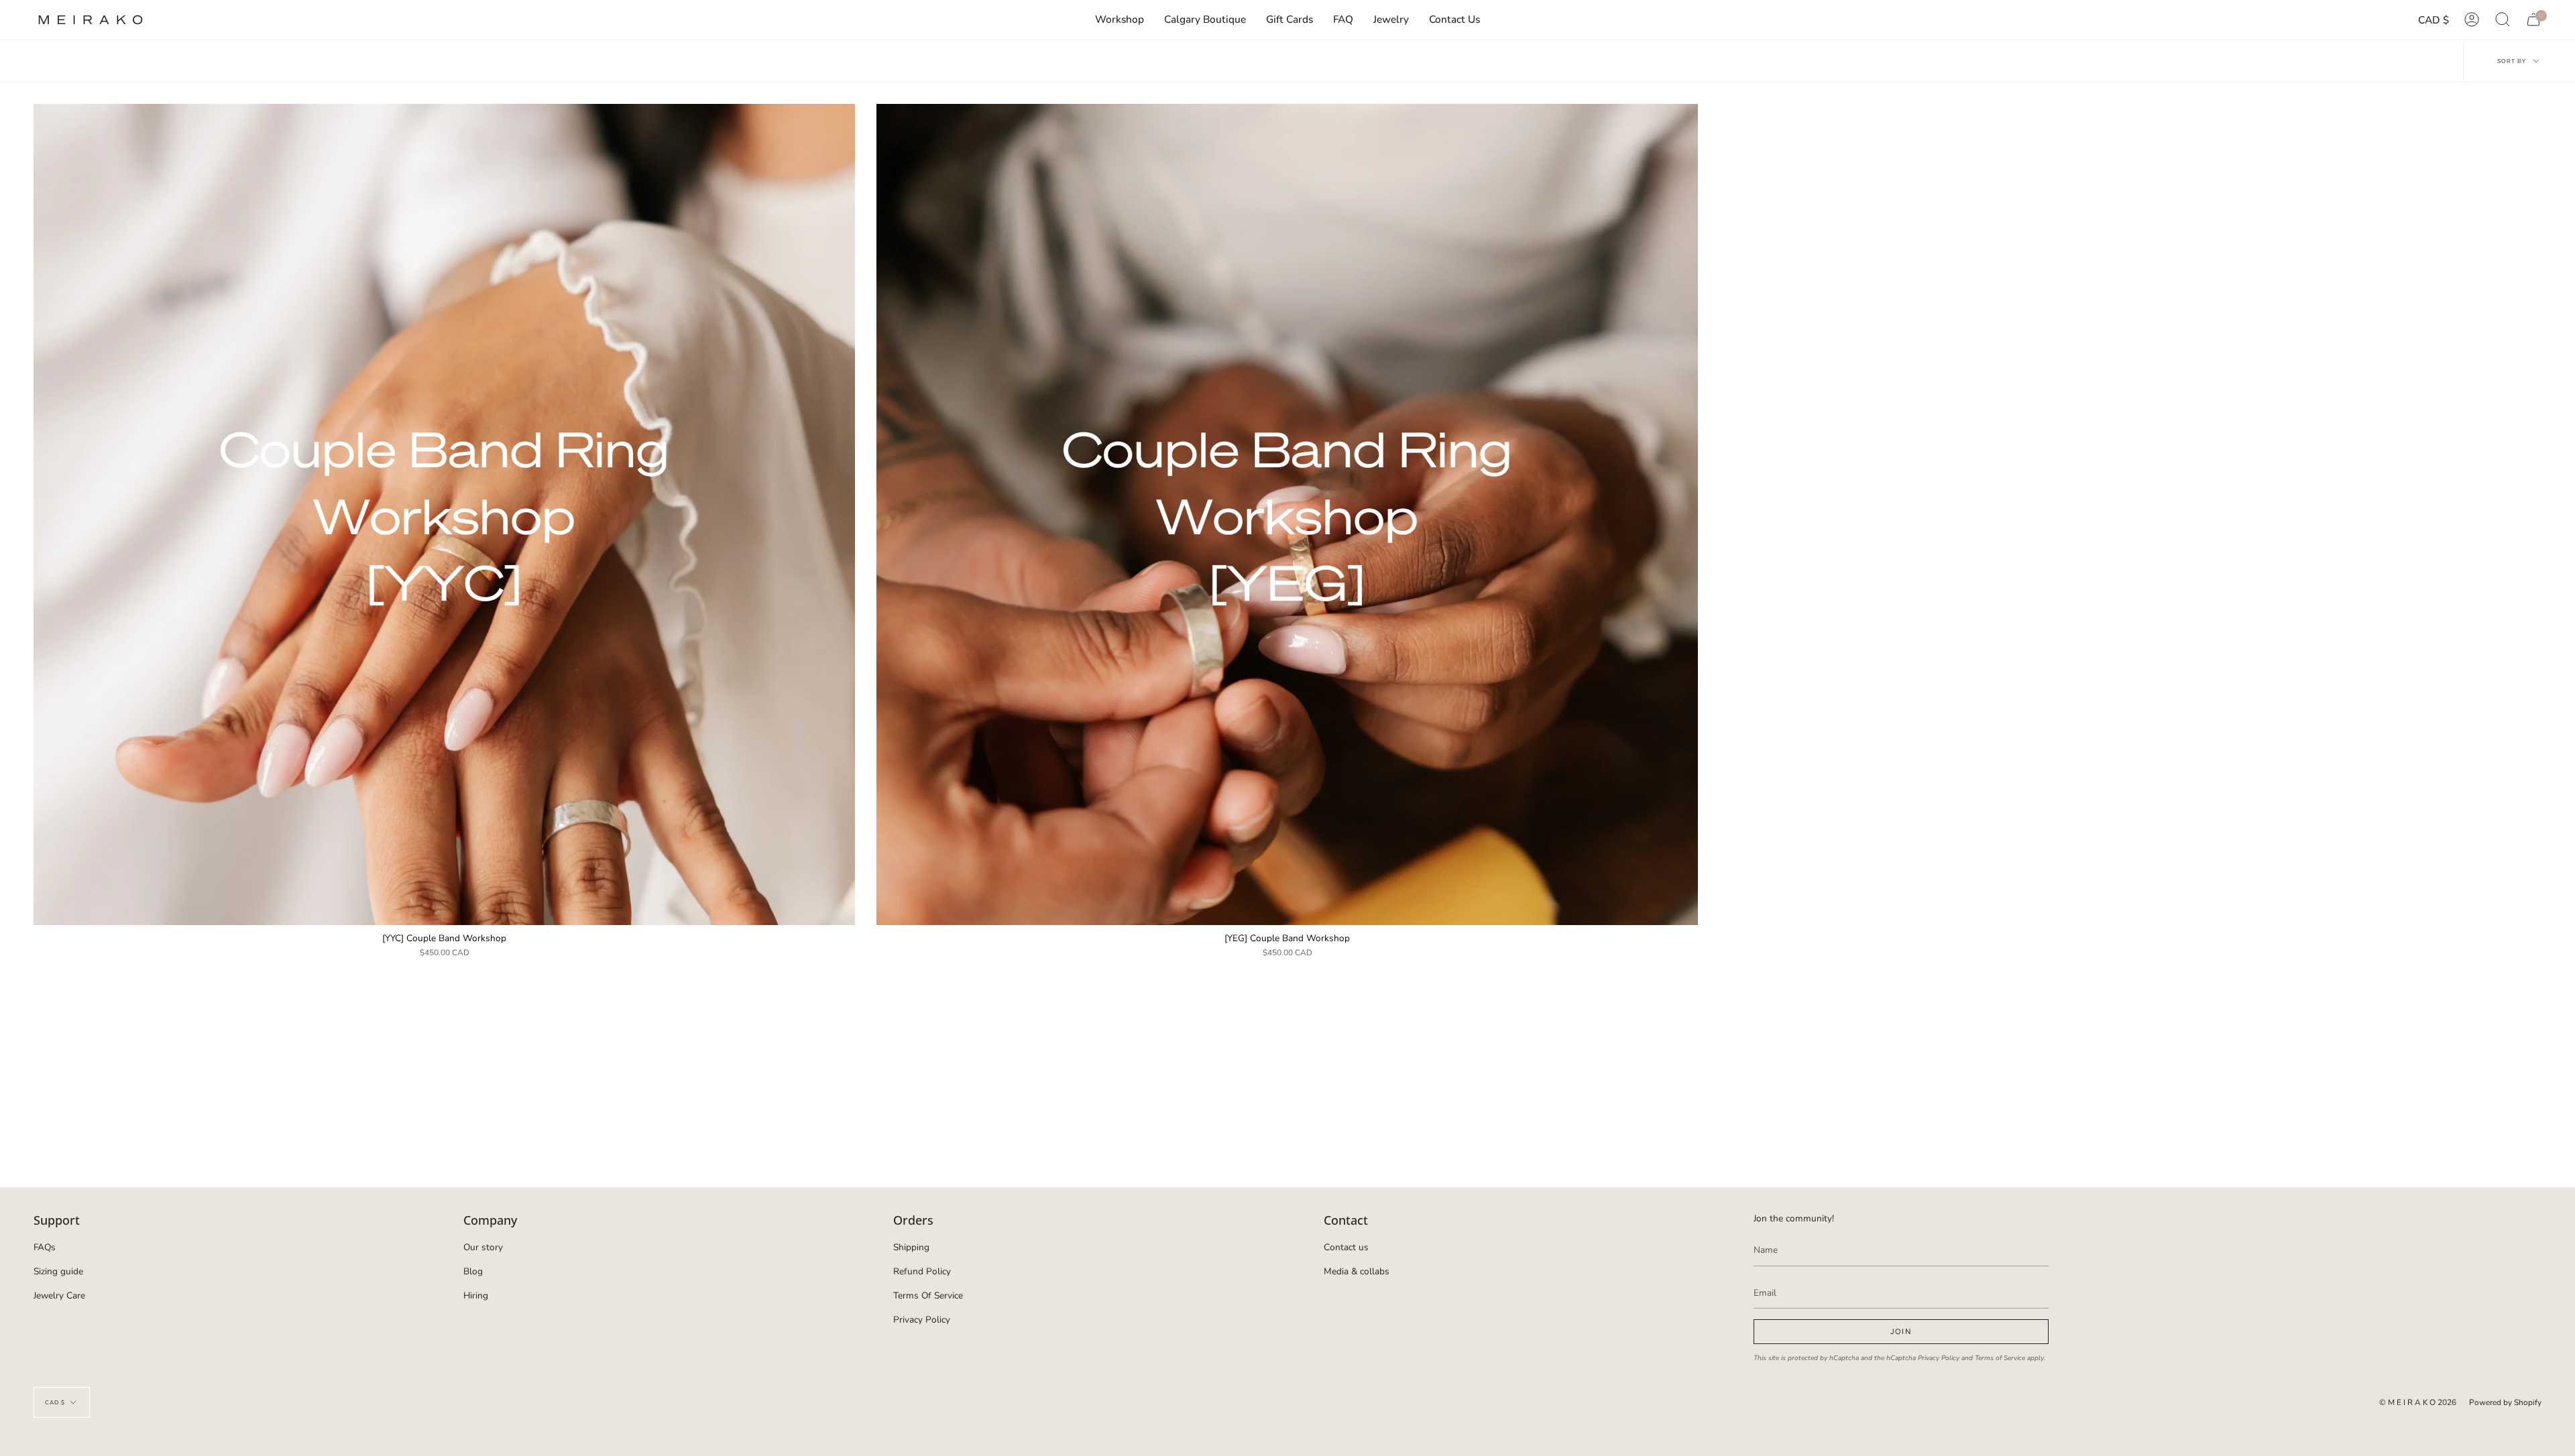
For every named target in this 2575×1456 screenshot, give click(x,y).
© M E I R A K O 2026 (2418, 1402)
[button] (1391, 20)
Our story (483, 1247)
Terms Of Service (928, 1295)
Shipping (911, 1247)
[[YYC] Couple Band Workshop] (444, 514)
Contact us (1346, 1247)
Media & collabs (1357, 1271)
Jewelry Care (59, 1295)
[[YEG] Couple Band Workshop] (1287, 514)
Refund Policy (922, 1271)
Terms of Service (2000, 1358)
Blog (473, 1271)
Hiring (476, 1295)
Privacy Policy (922, 1320)
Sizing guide (58, 1271)
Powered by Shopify (2505, 1402)
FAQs (45, 1247)
